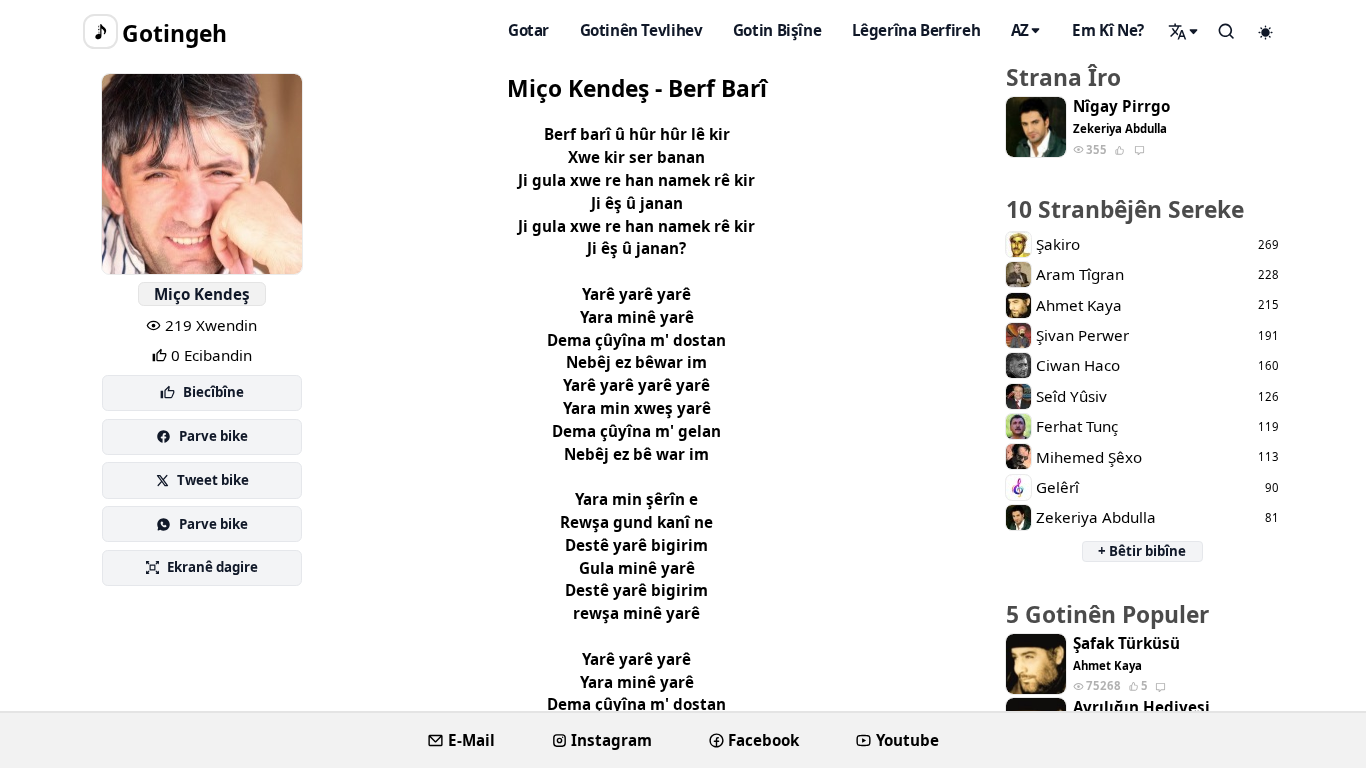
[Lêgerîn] (1184, 31)
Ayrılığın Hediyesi (1141, 707)
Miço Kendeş (202, 294)
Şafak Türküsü (1126, 643)
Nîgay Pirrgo (1121, 106)
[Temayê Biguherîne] (1266, 32)
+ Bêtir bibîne (1142, 551)
